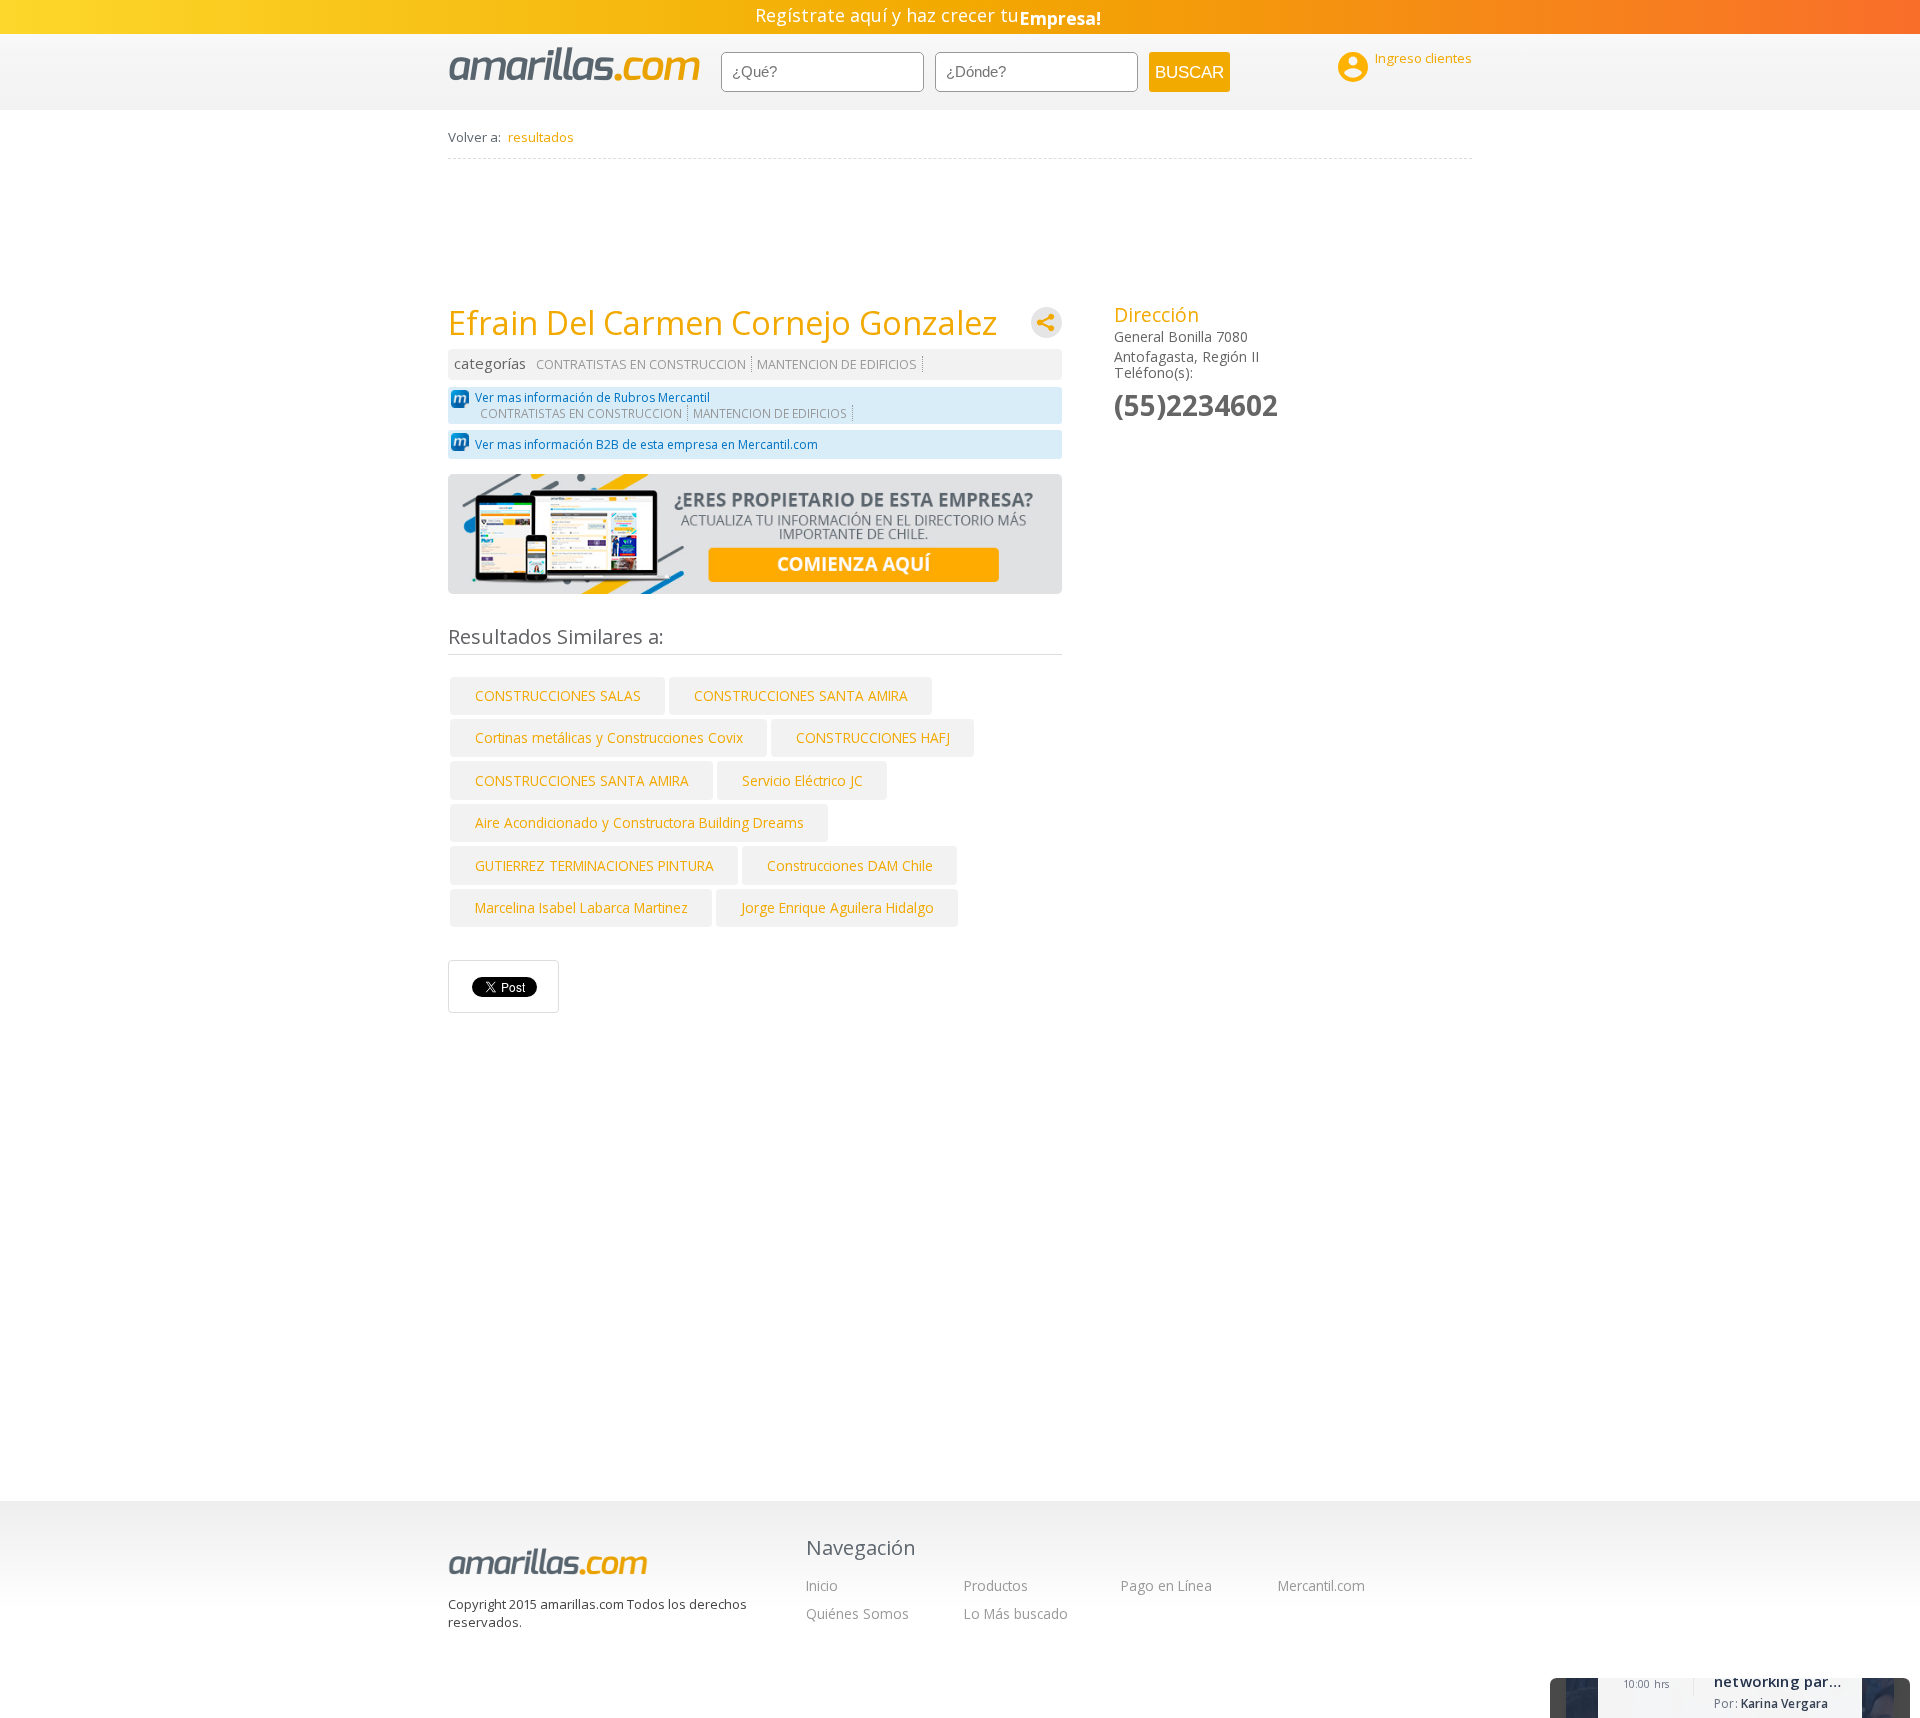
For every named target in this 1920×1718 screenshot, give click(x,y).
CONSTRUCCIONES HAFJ (873, 737)
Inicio (822, 1585)
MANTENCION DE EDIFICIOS (837, 364)
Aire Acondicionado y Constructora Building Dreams (639, 822)
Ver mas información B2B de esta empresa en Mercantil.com (646, 444)
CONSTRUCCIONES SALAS (558, 695)
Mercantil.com (1321, 1585)
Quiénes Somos (857, 1613)
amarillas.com (574, 64)
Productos (996, 1585)
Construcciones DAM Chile (850, 865)
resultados (541, 137)
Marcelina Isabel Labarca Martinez (581, 907)
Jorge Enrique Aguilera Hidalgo (837, 907)
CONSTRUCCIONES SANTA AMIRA (801, 695)
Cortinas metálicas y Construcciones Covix (609, 737)
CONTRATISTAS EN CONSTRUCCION (641, 364)
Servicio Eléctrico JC (802, 780)
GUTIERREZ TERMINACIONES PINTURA (594, 865)
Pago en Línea (1166, 1585)
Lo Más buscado (1016, 1613)
